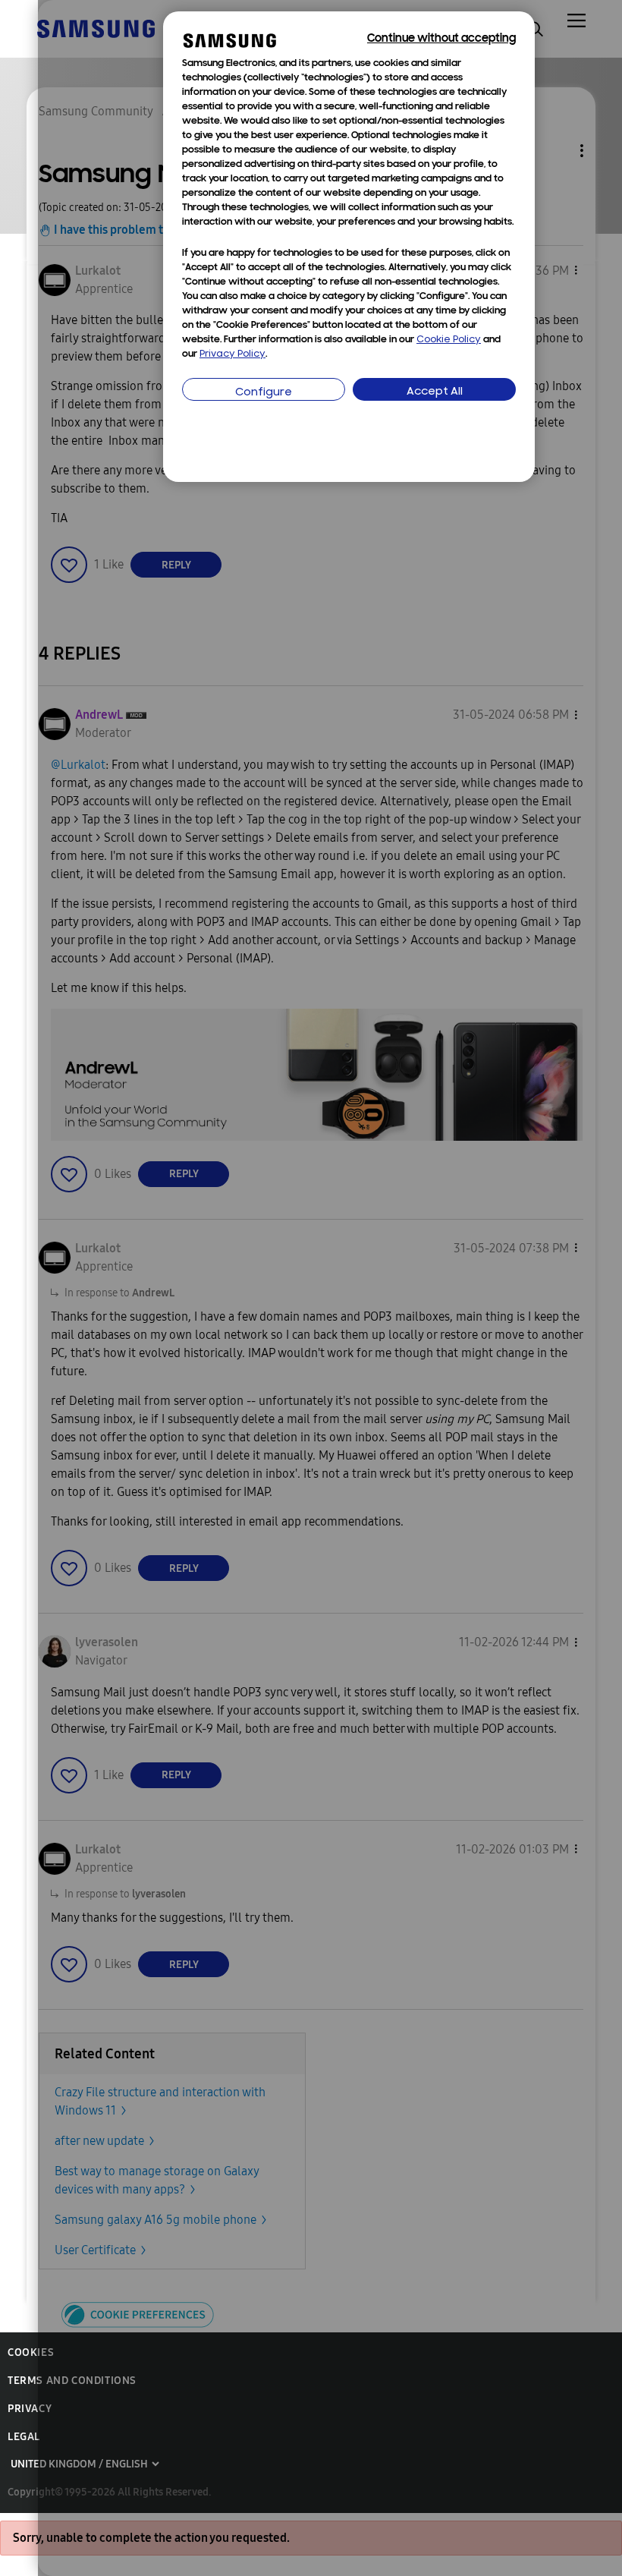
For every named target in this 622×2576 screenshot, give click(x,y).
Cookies (31, 2352)
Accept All (435, 392)
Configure (264, 393)
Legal (24, 2437)
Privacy (30, 2409)
